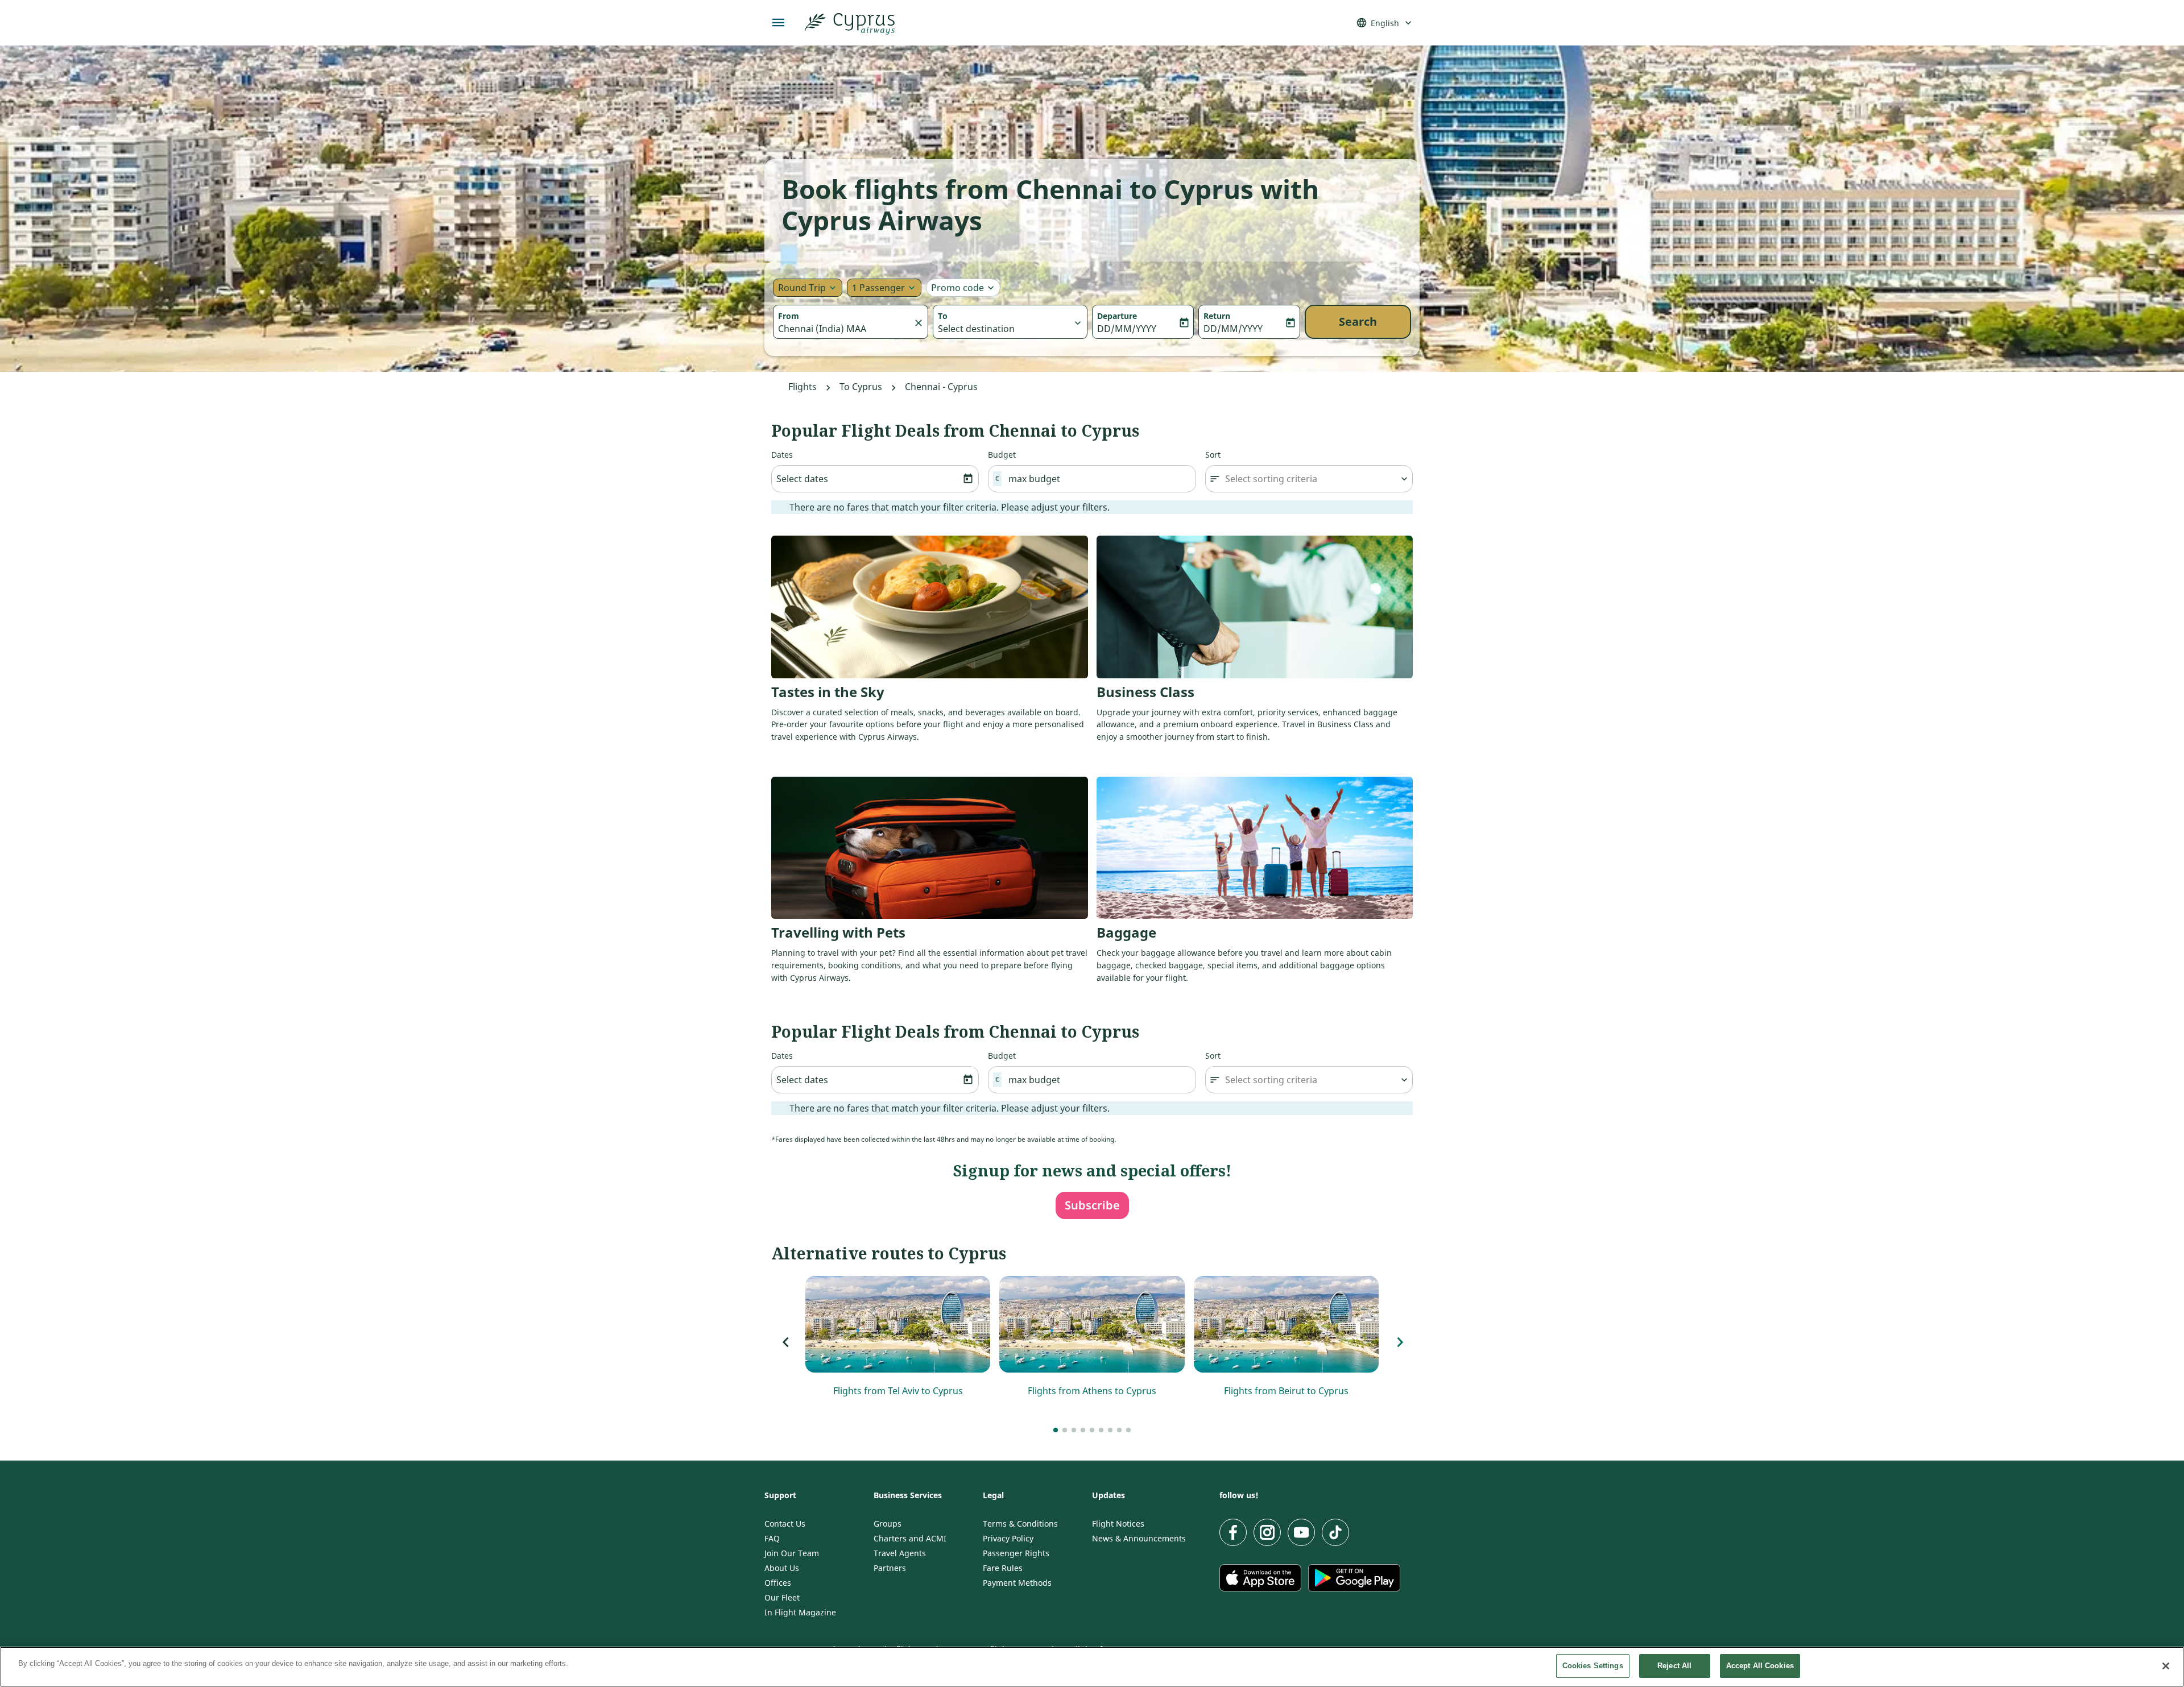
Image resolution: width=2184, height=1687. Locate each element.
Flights (803, 387)
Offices (778, 1583)
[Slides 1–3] (1056, 1430)
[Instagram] (1267, 1532)
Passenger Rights (1016, 1553)
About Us (782, 1568)
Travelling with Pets (838, 932)
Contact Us (785, 1524)
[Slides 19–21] (1110, 1430)
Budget (1002, 455)
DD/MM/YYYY (1127, 329)
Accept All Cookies (1760, 1666)
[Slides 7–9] (1074, 1430)
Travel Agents (900, 1553)
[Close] (2166, 1666)
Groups (888, 1524)
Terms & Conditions (1020, 1524)
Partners (890, 1568)
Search (1358, 322)
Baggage (1126, 932)
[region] (1092, 1667)
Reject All (1674, 1666)
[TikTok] (1335, 1532)
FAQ (772, 1539)
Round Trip (802, 288)
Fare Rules (1003, 1568)
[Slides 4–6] (1065, 1430)
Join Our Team (792, 1553)
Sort (1213, 455)
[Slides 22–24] (1119, 1430)
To (943, 316)
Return (1217, 316)
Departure (1117, 316)
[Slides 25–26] (1128, 1430)
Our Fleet (782, 1598)
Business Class (1145, 692)
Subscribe (1092, 1205)
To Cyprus (861, 387)
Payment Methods (1017, 1583)
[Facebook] (1233, 1532)
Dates (782, 455)
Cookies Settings (1593, 1666)
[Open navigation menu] (779, 23)
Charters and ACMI (910, 1539)
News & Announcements (1139, 1539)
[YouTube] (1301, 1532)
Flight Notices (1118, 1524)
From (789, 316)
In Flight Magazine (800, 1613)
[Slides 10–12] (1083, 1430)
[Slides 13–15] (1092, 1430)
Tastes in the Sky (828, 692)
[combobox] (845, 329)
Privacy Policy (1008, 1539)
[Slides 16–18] (1101, 1430)
